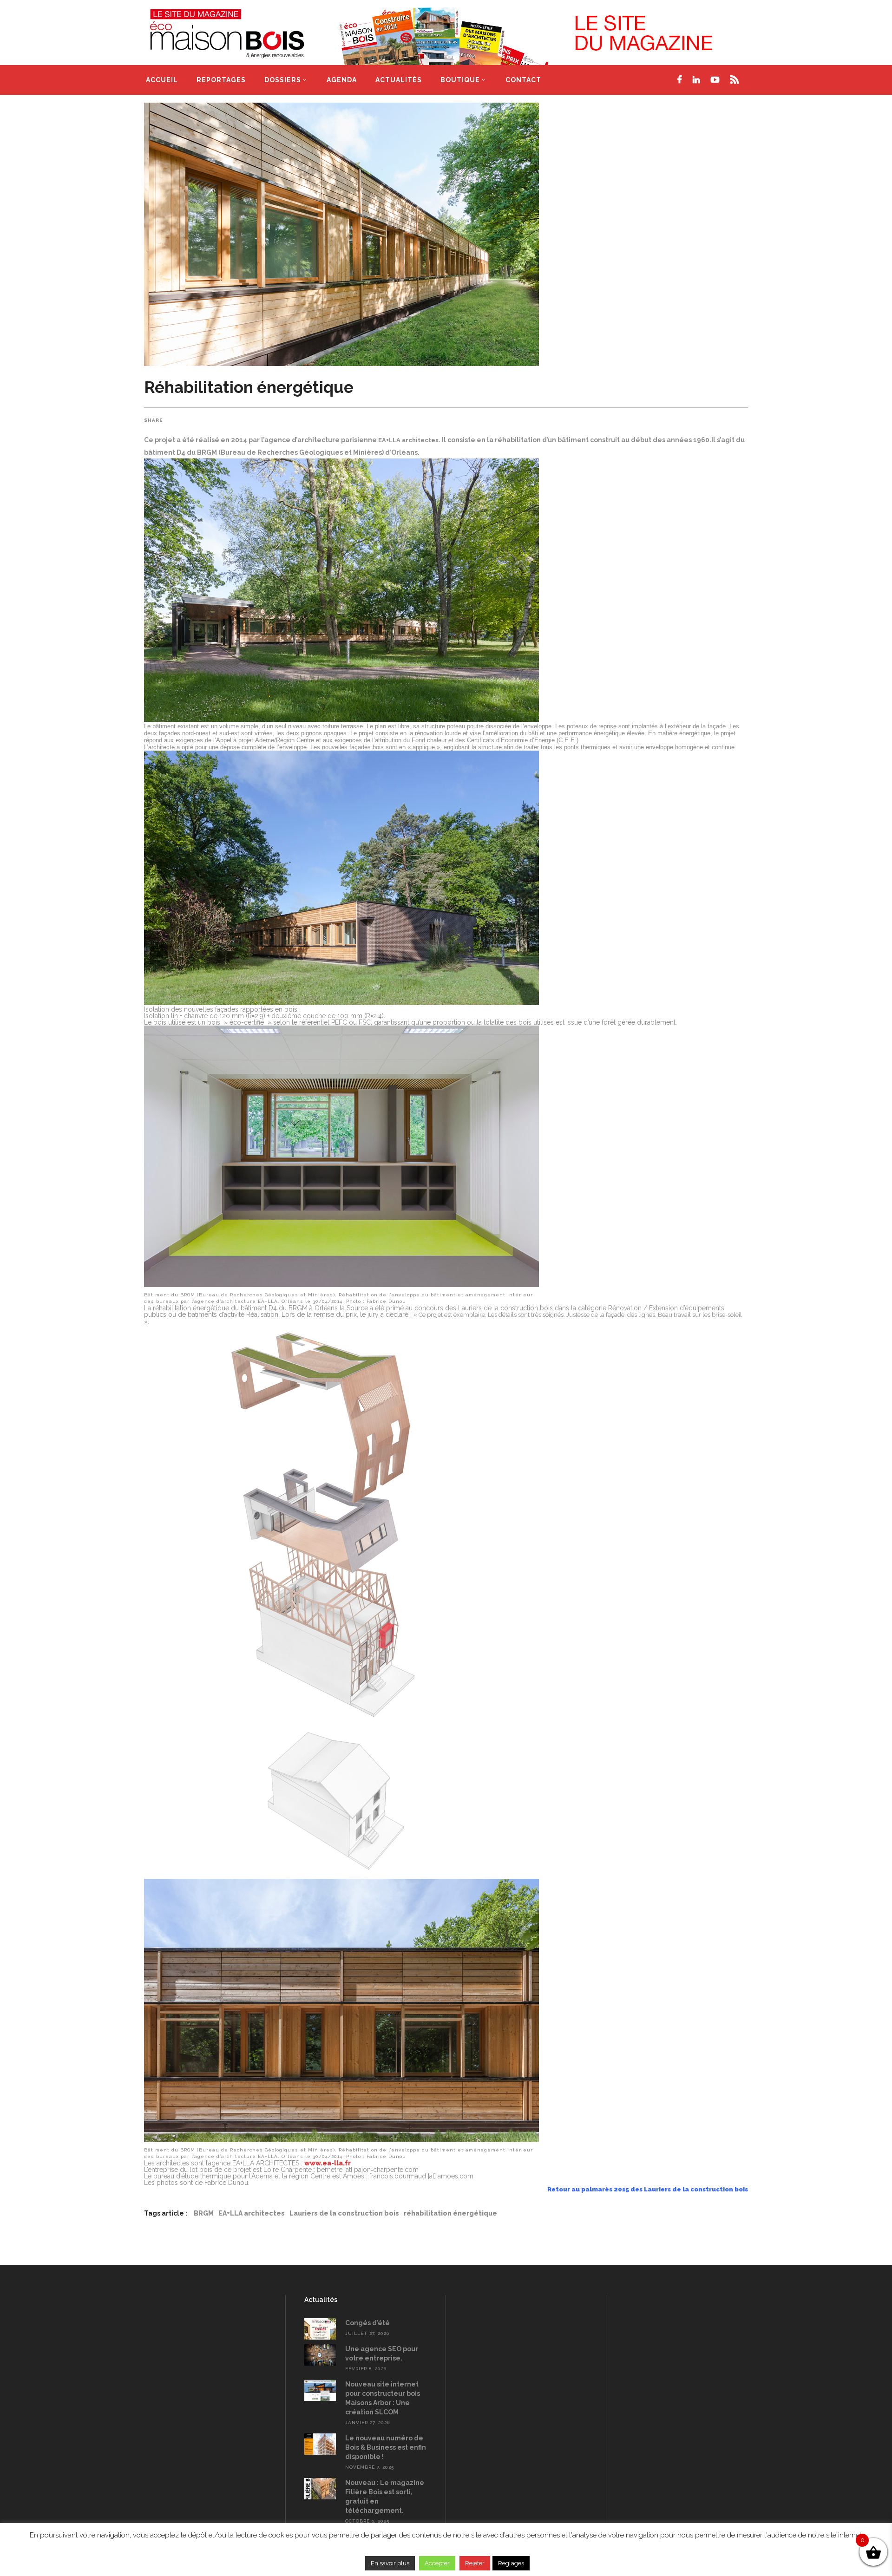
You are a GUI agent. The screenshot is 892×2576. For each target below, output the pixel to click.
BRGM (204, 2213)
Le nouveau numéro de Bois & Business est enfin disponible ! (386, 2447)
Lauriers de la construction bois (344, 2213)
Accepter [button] (437, 2563)
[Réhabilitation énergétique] (446, 234)
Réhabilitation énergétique (249, 387)
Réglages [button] (511, 2563)
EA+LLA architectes (252, 2213)
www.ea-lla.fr (328, 2163)
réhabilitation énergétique (450, 2213)
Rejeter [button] (475, 2563)
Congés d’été (367, 2323)
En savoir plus (390, 2563)
